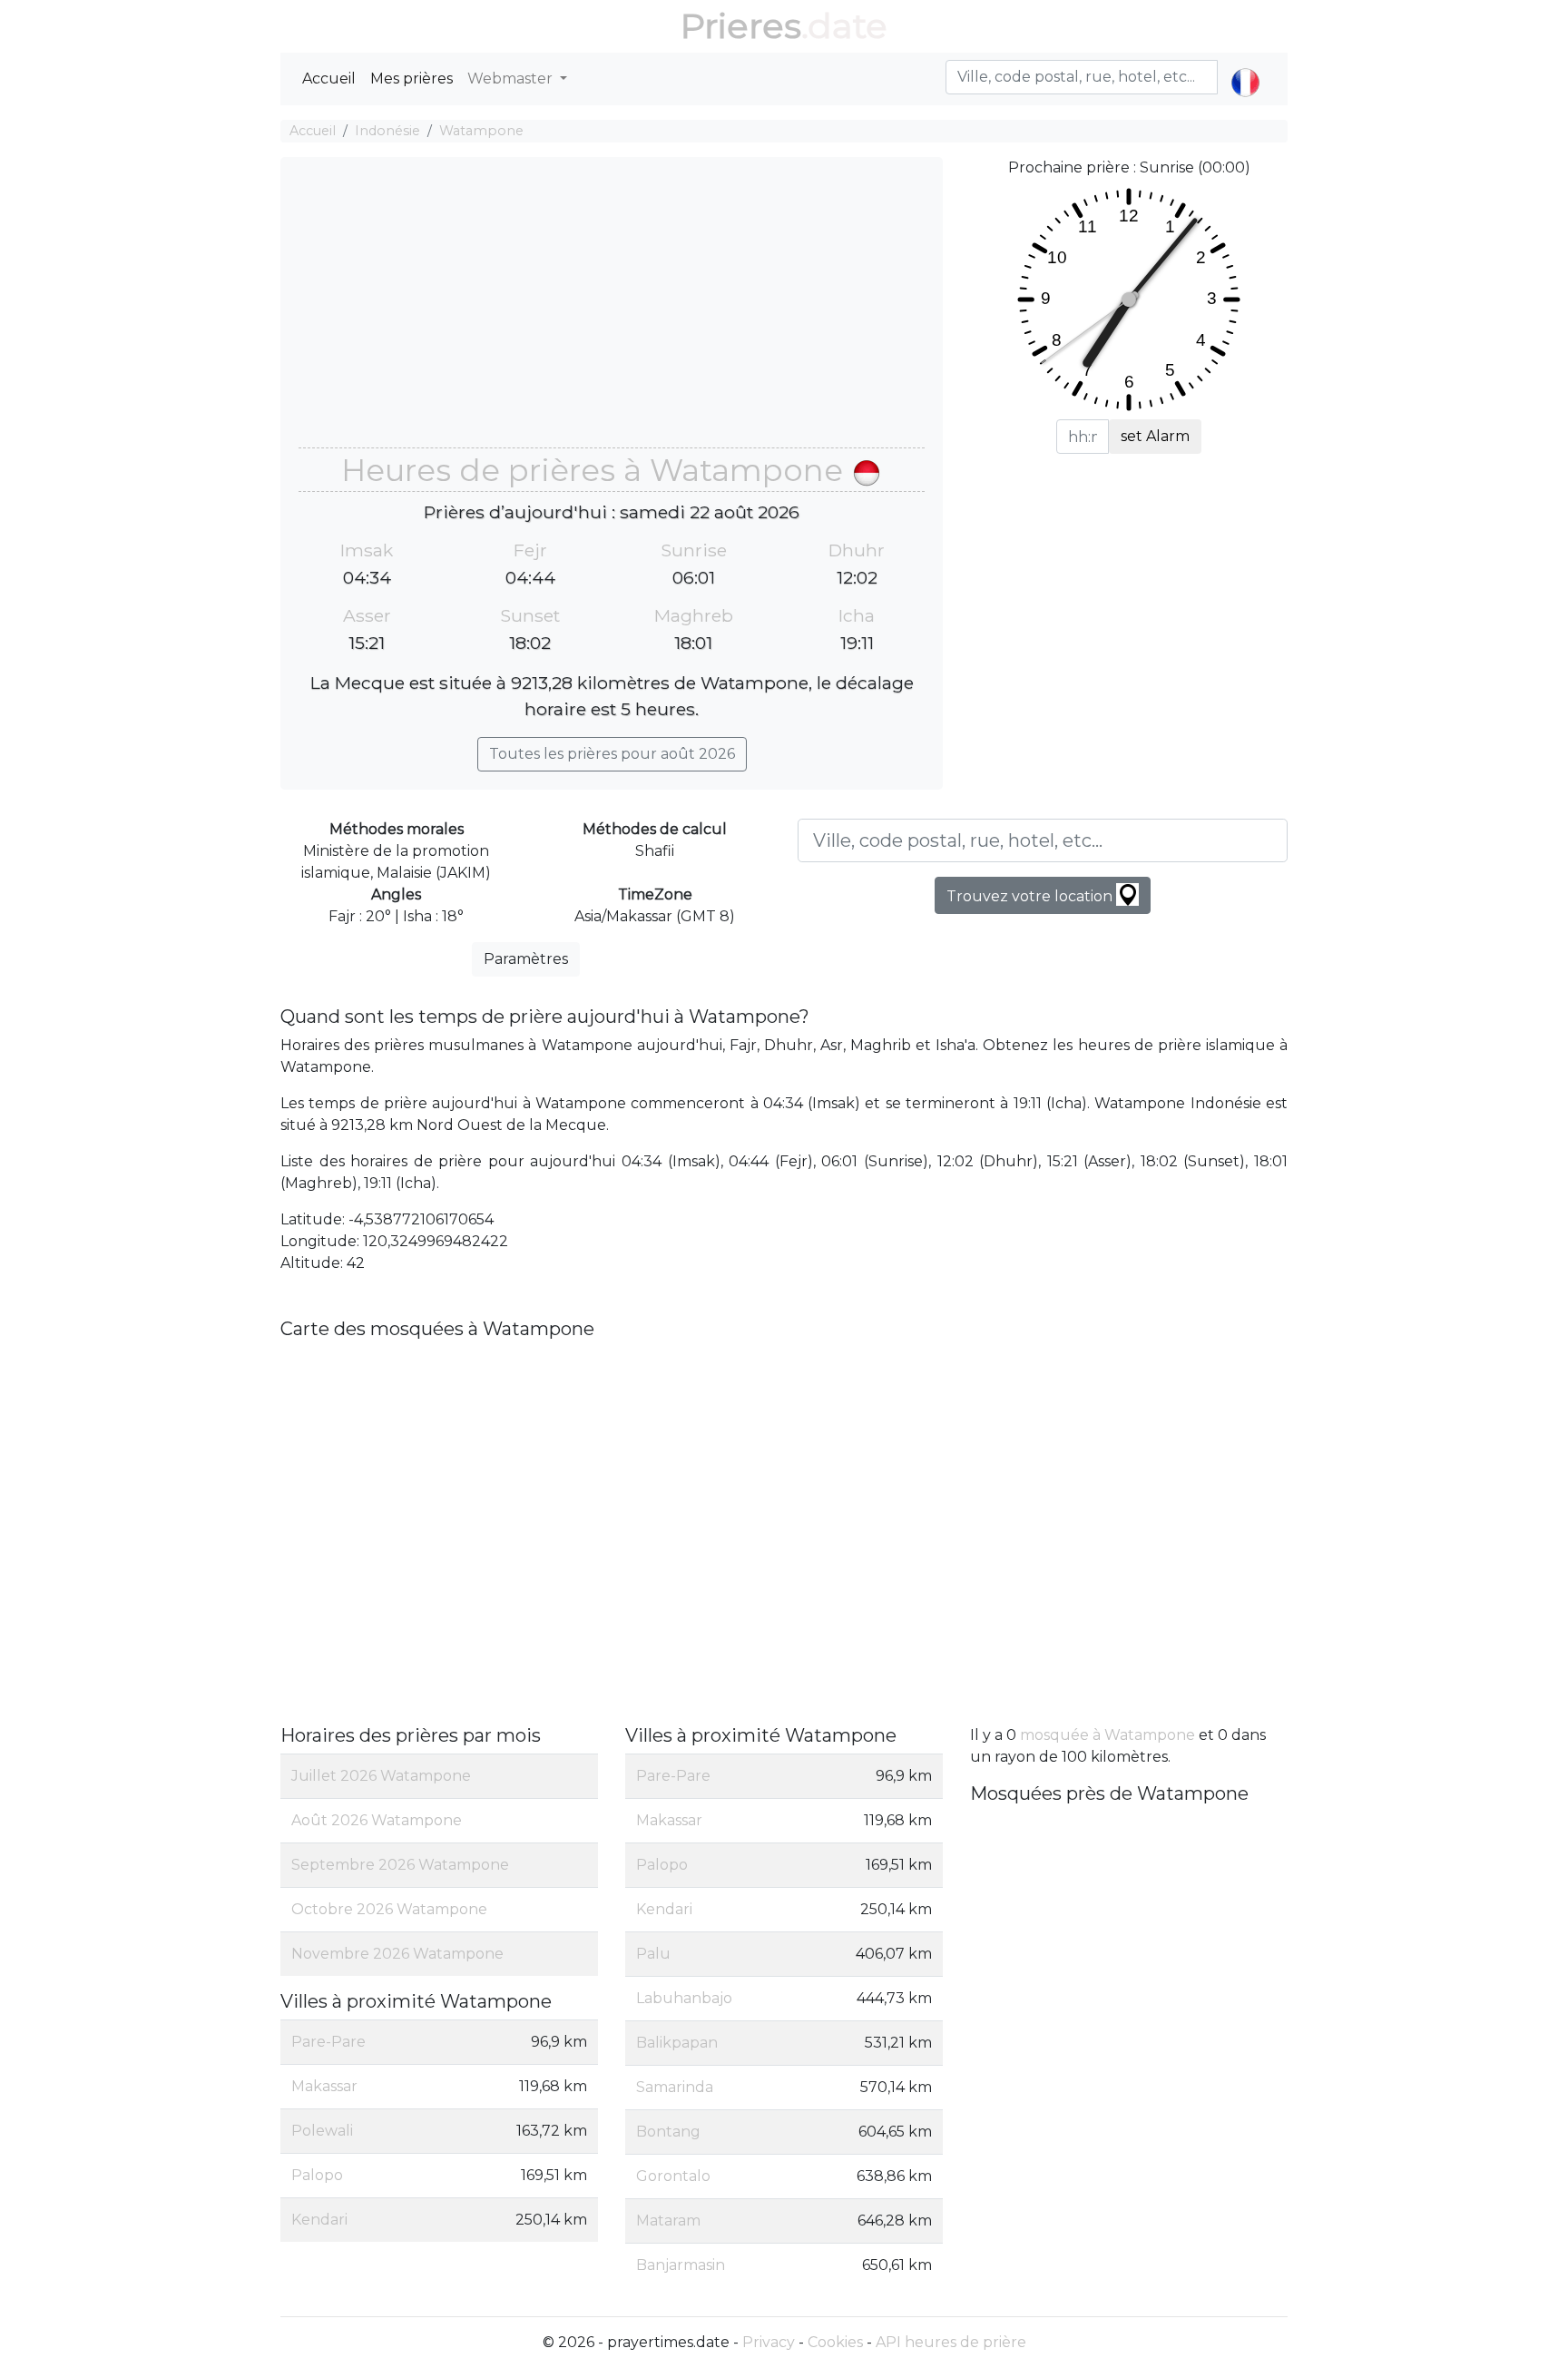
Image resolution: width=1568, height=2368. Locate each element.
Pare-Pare (328, 2042)
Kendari (319, 2220)
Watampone (481, 131)
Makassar (324, 2086)
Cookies (835, 2342)
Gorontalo (673, 2176)
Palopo (317, 2175)
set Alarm (1155, 436)
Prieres (741, 26)
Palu (653, 1954)
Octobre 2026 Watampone (389, 1909)
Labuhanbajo (684, 1998)
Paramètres (526, 959)
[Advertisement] (612, 311)
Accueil (329, 79)
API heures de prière (951, 2342)
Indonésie (387, 131)
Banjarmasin (681, 2265)
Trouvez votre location (1031, 896)
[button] (1245, 67)
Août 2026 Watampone (377, 1820)
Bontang (668, 2132)
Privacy (769, 2342)
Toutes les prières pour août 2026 (612, 754)
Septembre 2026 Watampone (400, 1865)
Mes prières (412, 79)
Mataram (668, 2221)
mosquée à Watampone (1107, 1735)
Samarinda (675, 2087)
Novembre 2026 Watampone (397, 1954)
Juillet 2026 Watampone (381, 1776)
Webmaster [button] (512, 79)
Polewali (322, 2131)
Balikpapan (677, 2043)
